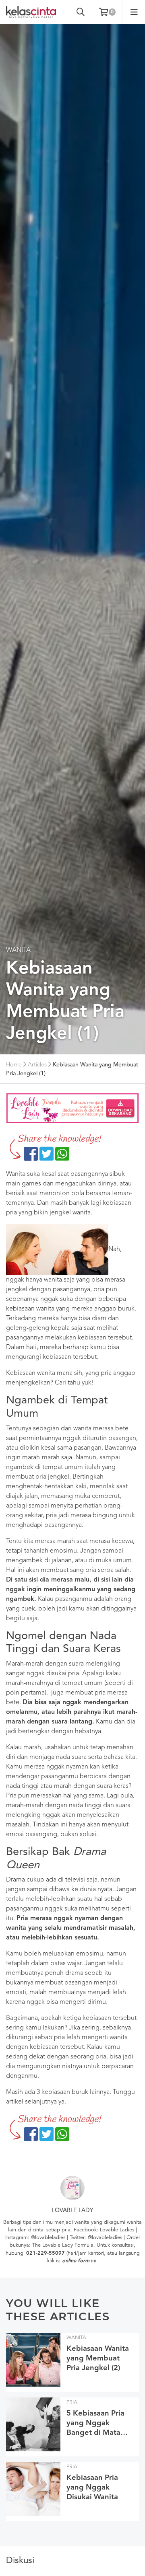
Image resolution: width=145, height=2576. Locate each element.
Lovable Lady (73, 2211)
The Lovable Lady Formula (63, 2245)
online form (76, 2261)
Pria (72, 2402)
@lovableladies (48, 2238)
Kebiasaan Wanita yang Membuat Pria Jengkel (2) (98, 2358)
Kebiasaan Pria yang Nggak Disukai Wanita (92, 2488)
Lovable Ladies (117, 2230)
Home (14, 1065)
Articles (37, 1065)
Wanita (18, 950)
